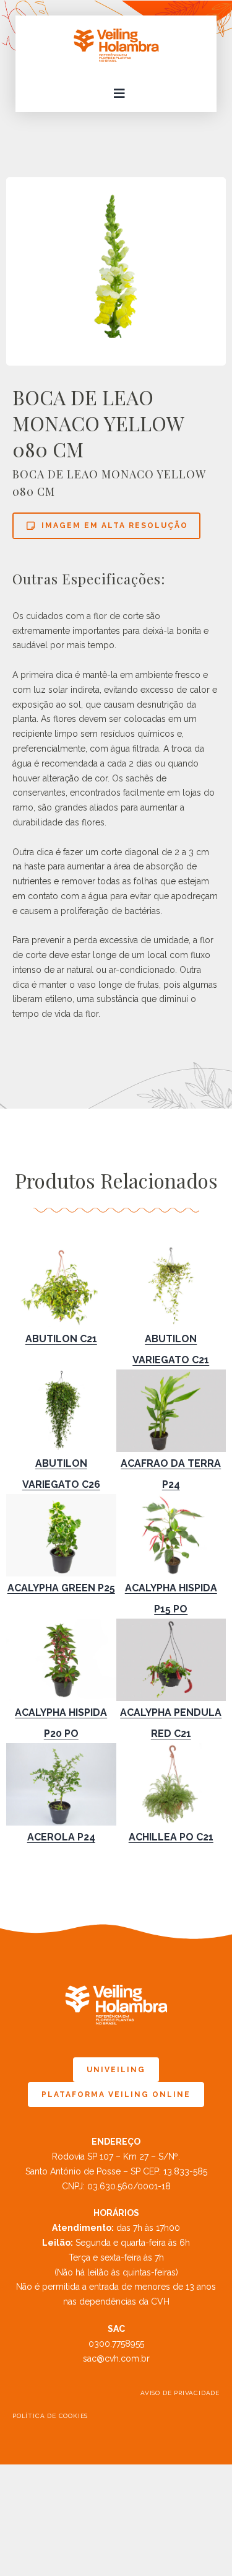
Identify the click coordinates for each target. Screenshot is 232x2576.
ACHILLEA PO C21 (171, 1837)
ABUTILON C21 (61, 1339)
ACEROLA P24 (61, 1837)
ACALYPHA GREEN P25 (61, 1588)
